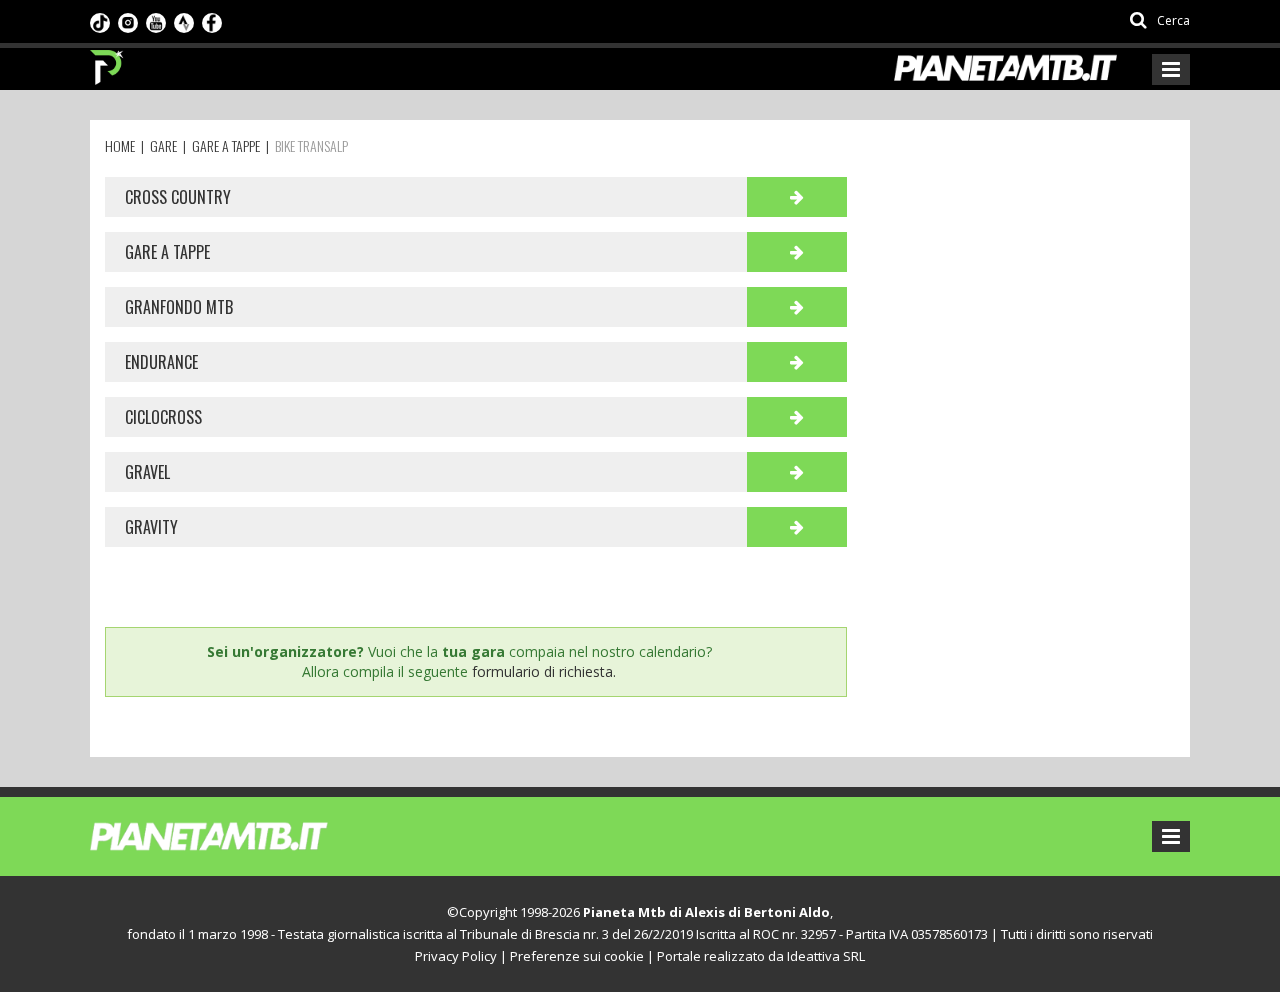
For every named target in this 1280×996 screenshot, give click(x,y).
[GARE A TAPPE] (797, 252)
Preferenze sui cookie (577, 956)
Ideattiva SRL (826, 956)
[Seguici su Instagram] (128, 21)
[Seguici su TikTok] (100, 21)
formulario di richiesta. (544, 671)
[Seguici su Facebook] (212, 21)
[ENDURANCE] (797, 362)
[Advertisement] (1027, 302)
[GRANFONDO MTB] (797, 307)
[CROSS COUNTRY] (797, 197)
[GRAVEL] (797, 472)
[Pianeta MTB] (245, 835)
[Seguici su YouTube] (156, 21)
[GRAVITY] (797, 527)
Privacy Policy (456, 956)
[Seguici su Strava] (184, 21)
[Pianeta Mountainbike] (107, 62)
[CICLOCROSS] (797, 417)
